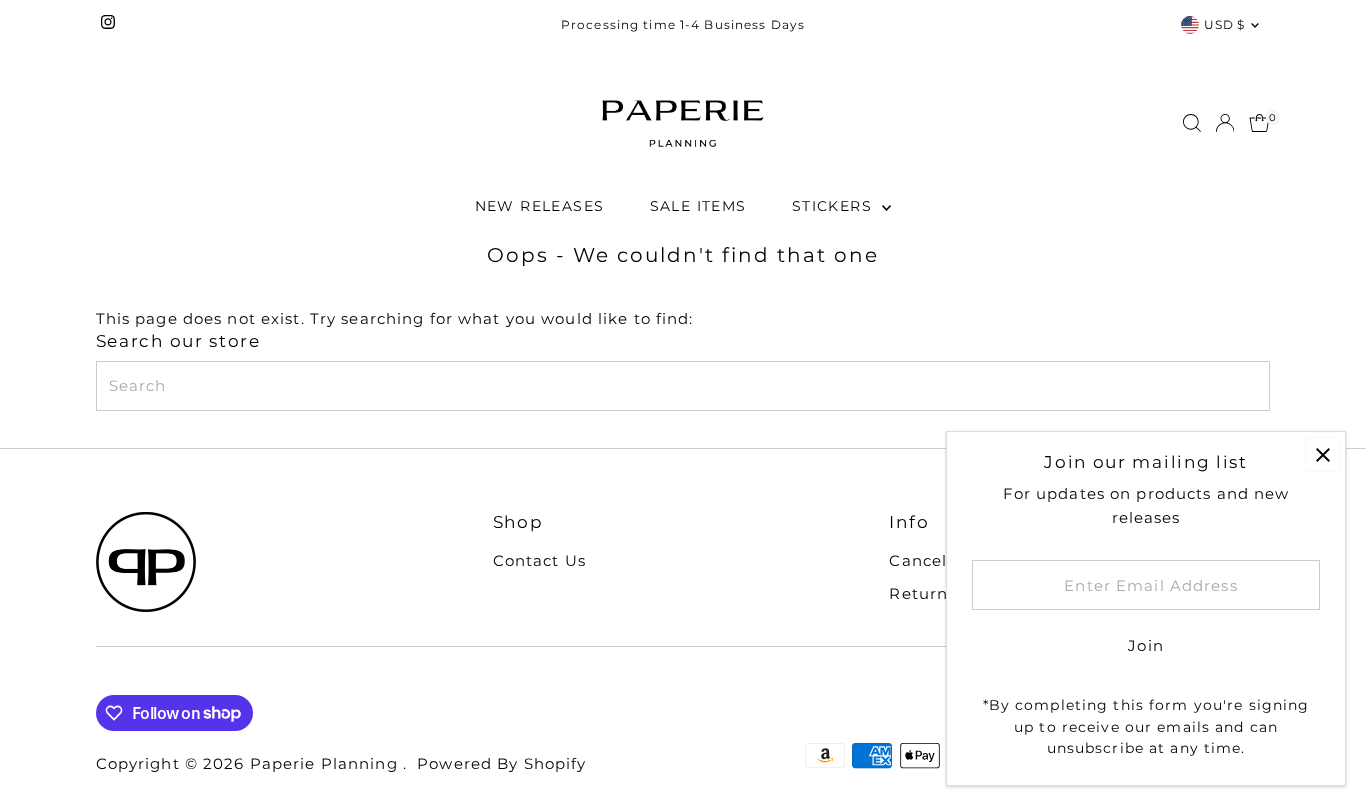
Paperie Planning (326, 763)
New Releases (540, 206)
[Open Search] (1192, 123)
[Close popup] (1322, 454)
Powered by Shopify (501, 763)
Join (1146, 645)
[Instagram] (108, 25)
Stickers (835, 206)
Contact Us (539, 560)
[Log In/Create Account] (1225, 123)
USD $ (1225, 24)
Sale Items (698, 206)
